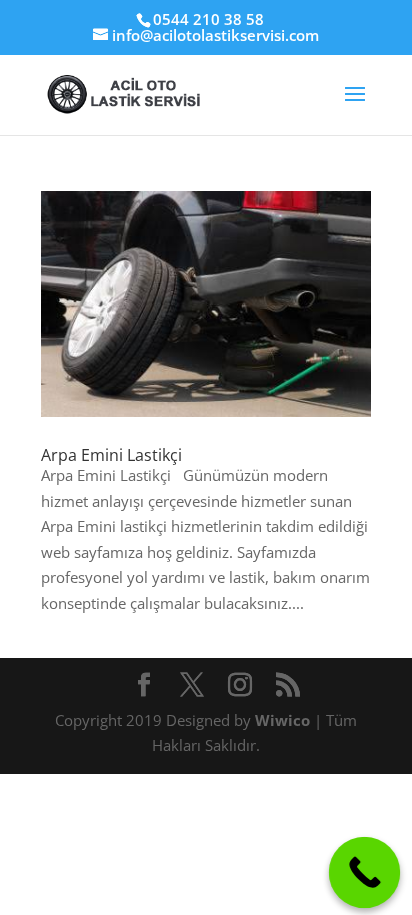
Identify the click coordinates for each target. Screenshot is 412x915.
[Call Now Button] (365, 873)
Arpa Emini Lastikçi (111, 455)
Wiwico (284, 720)
